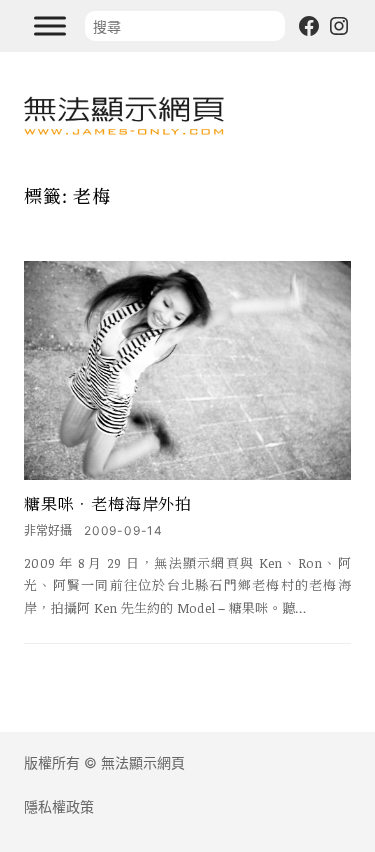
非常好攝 (48, 530)
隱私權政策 (59, 806)
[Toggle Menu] (50, 25)
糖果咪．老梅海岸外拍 (108, 504)
